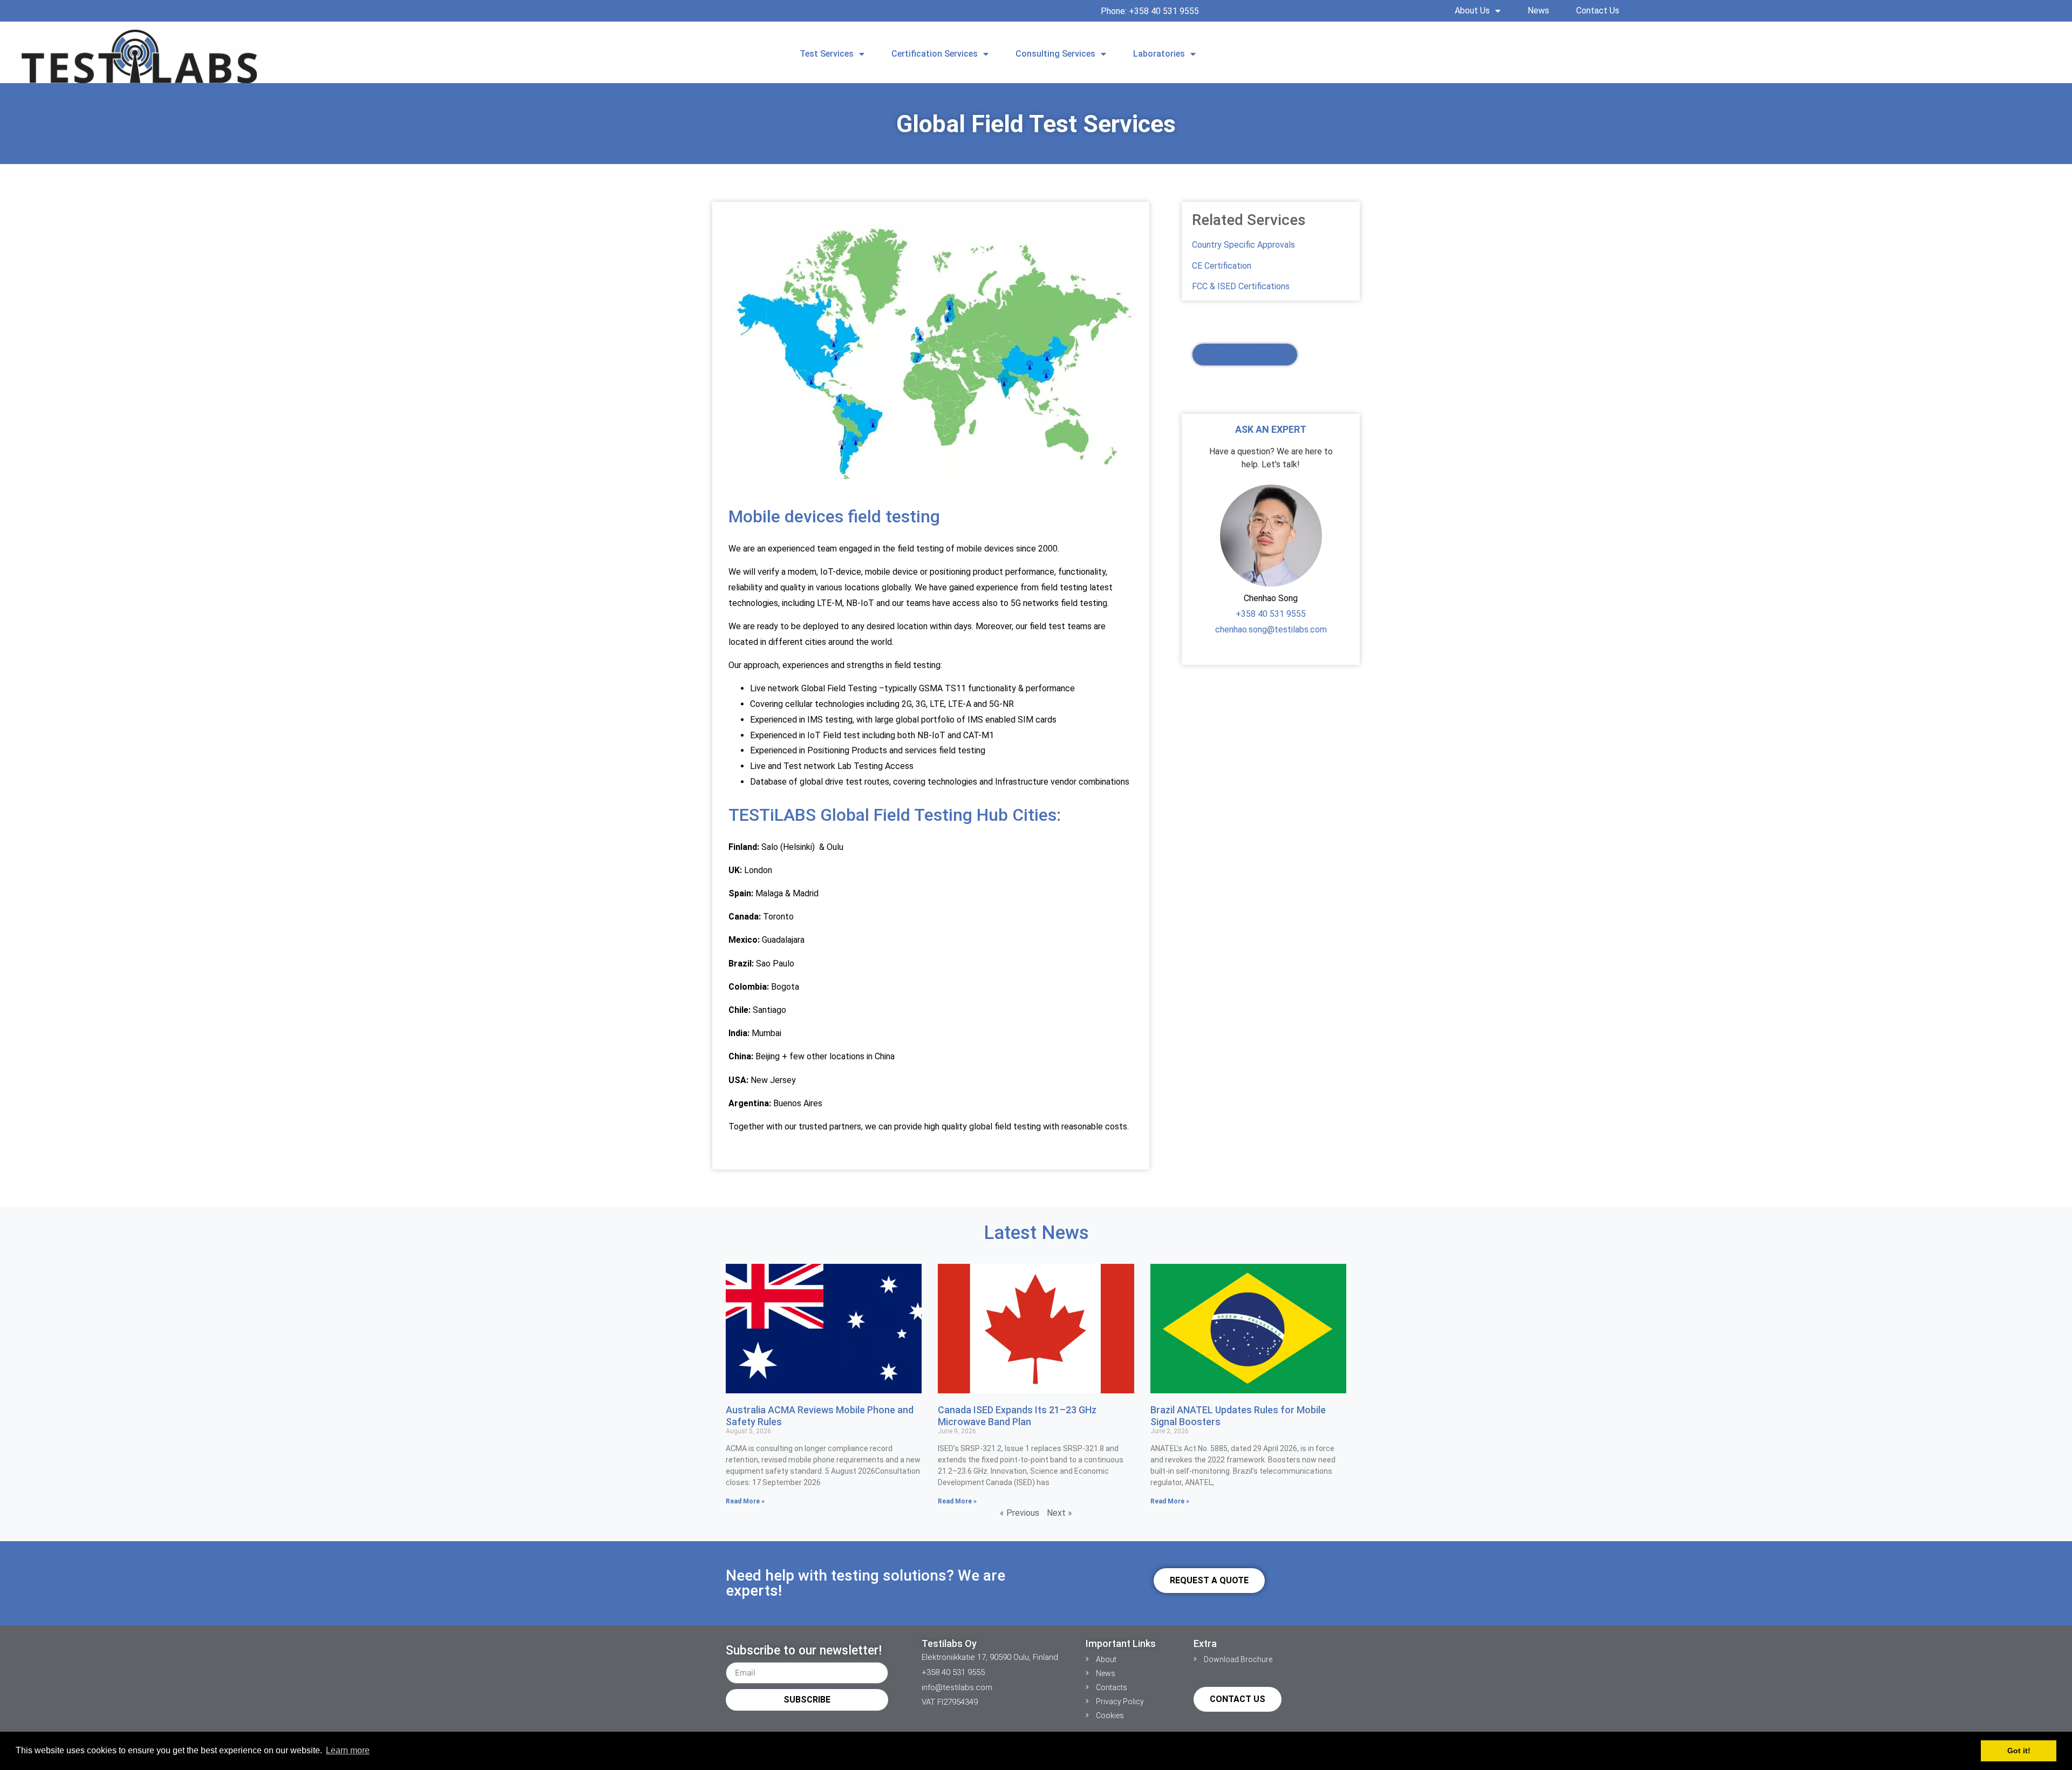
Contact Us (1598, 11)
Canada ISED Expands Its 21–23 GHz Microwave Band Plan (1017, 1416)
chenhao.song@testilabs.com (1271, 629)
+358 (1246, 614)
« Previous (1020, 1513)
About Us (1472, 11)
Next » (1059, 1513)
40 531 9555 (1281, 614)
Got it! (2019, 1751)
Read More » (745, 1501)
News (1538, 11)
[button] (1785, 49)
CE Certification (1222, 266)
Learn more (348, 1750)
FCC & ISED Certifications (1241, 286)
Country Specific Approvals (1243, 245)
